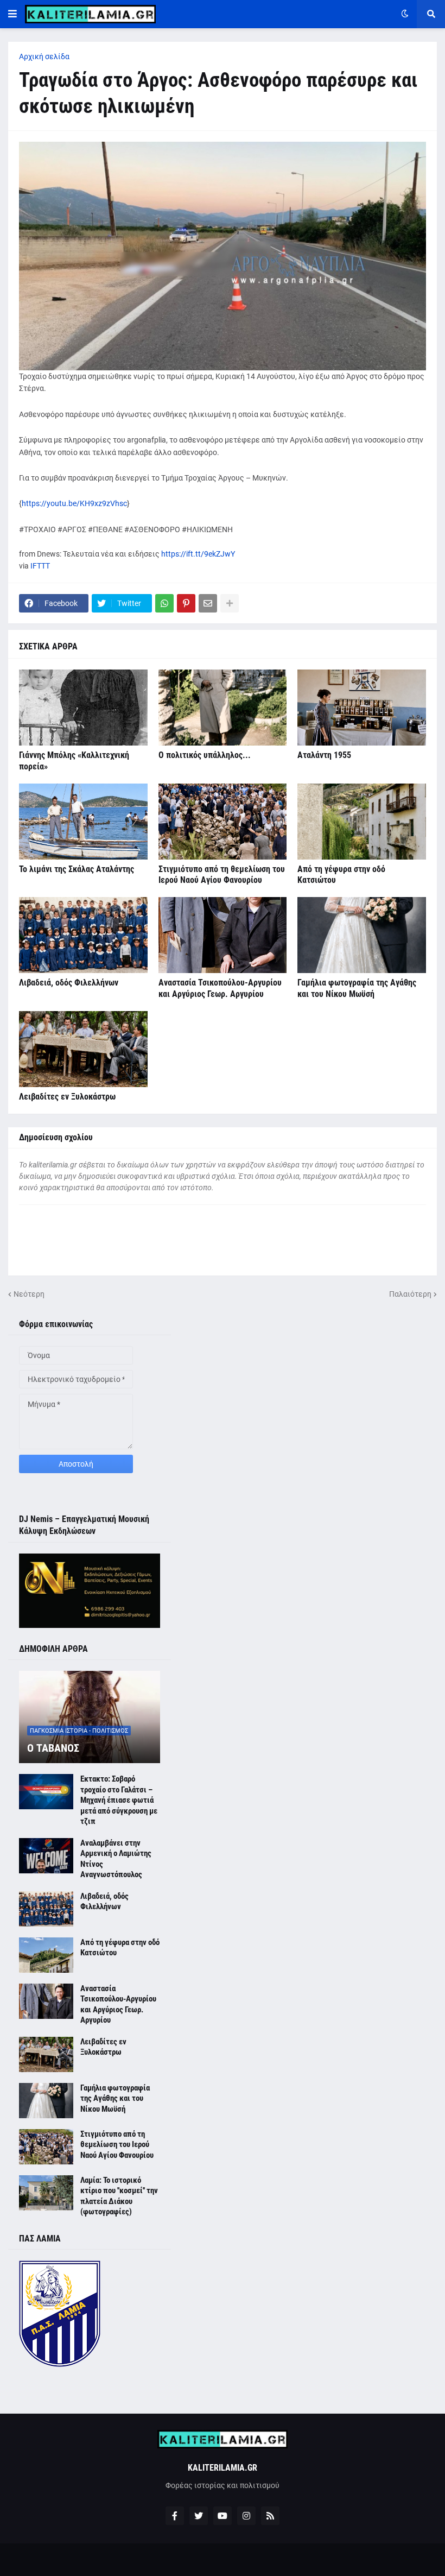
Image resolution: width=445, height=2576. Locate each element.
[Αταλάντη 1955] (362, 708)
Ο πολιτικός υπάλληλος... (205, 755)
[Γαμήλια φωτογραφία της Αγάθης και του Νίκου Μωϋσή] (362, 935)
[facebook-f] (175, 2516)
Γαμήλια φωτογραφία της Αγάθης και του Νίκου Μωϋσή (357, 988)
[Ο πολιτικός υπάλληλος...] (223, 708)
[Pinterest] (186, 603)
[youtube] (223, 2516)
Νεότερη (29, 1294)
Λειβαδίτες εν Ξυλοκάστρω (67, 1097)
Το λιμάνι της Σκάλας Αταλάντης (77, 869)
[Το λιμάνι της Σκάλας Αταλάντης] (83, 822)
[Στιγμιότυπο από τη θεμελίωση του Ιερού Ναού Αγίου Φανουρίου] (223, 822)
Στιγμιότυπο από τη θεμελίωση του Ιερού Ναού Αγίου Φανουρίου (222, 875)
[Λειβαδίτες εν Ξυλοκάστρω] (83, 1049)
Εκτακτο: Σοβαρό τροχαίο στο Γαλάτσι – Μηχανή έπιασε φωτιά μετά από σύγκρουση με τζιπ (119, 1800)
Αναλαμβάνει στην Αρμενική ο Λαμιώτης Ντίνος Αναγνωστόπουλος (116, 1859)
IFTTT (40, 566)
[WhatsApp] (164, 603)
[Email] (208, 603)
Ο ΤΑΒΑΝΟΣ (53, 1748)
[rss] (270, 2516)
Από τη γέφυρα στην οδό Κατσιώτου (341, 875)
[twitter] (199, 2516)
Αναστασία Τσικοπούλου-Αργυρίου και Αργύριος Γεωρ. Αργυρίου (220, 988)
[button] (12, 14)
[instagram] (246, 2516)
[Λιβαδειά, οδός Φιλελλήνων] (83, 935)
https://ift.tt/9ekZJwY (198, 554)
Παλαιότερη (410, 1294)
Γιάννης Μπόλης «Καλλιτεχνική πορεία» (74, 761)
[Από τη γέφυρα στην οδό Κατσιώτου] (362, 822)
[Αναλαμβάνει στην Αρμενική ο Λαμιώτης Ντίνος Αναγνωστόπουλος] (46, 1856)
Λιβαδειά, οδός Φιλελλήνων (69, 983)
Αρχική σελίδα (44, 56)
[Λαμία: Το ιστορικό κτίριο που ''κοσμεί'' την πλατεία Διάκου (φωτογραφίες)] (46, 2193)
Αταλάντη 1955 (324, 755)
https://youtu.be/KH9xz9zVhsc (74, 503)
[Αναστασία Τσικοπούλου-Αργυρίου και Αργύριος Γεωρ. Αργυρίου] (223, 935)
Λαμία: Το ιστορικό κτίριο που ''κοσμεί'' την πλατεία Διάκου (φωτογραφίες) (119, 2196)
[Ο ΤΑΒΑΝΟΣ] (90, 1717)
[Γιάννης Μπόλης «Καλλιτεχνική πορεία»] (83, 708)
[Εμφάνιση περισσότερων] (230, 603)
